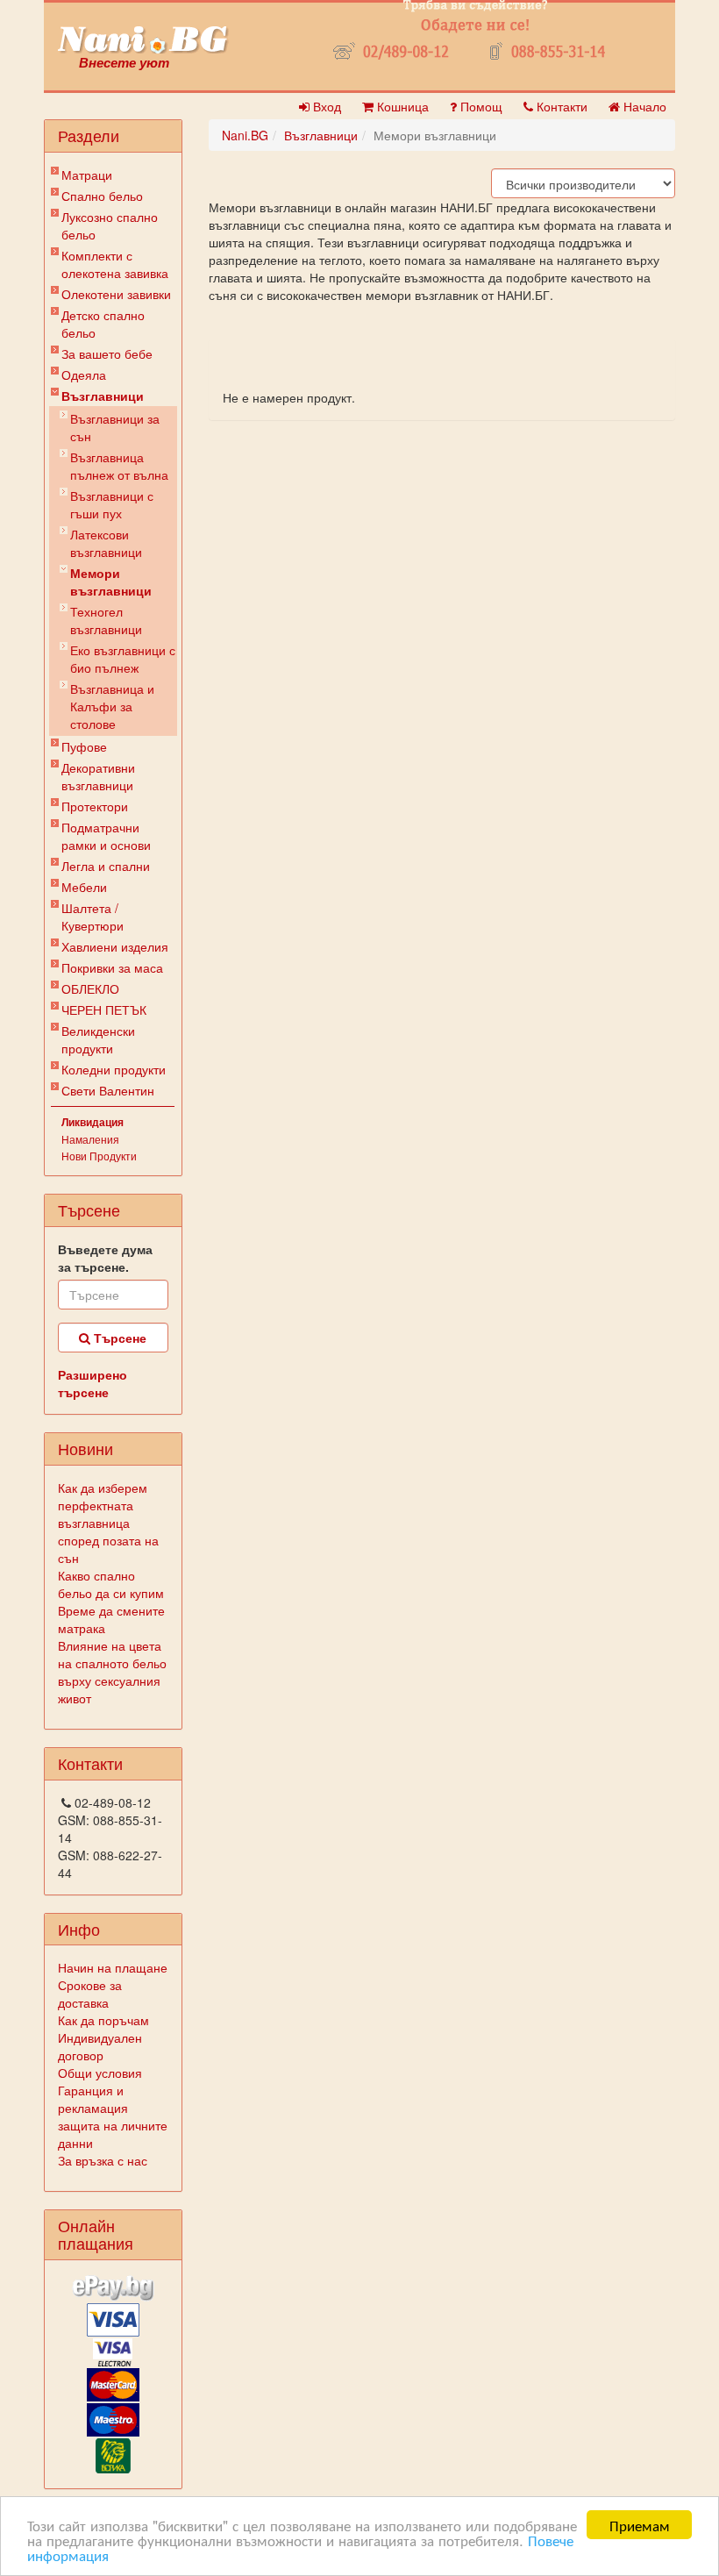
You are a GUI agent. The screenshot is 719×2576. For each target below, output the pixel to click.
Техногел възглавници (106, 620)
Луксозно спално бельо (110, 225)
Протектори (95, 806)
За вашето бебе (107, 353)
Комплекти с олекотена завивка (115, 264)
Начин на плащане (113, 1967)
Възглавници (103, 396)
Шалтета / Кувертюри (93, 917)
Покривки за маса (112, 967)
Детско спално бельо (103, 324)
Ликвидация (93, 1122)
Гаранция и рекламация (93, 2099)
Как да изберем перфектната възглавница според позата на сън (108, 1523)
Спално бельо (102, 196)
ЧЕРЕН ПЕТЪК (104, 1010)
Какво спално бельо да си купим (111, 1584)
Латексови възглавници (106, 543)
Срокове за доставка (90, 1994)
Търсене (118, 1338)
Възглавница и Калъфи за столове (112, 706)
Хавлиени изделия (115, 946)
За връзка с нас (103, 2160)
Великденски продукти (98, 1039)
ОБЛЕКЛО (90, 988)
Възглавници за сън (115, 427)
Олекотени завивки (116, 294)
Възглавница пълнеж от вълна (119, 466)
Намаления (90, 1139)
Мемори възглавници (111, 582)
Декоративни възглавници (98, 776)
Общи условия (100, 2073)
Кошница (401, 106)
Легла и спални (106, 866)
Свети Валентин (108, 1090)
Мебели (84, 887)
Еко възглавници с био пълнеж (123, 659)
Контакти (560, 106)
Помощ (480, 106)
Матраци (87, 175)
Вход (325, 106)
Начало (643, 106)
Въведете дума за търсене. (105, 1258)
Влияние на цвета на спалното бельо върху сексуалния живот (112, 1672)
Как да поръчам (103, 2020)
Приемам (640, 2525)
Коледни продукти (114, 1069)
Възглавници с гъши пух (112, 504)
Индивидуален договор (100, 2046)
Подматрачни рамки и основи (106, 836)
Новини (85, 1448)
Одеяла (84, 375)
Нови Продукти (99, 1156)
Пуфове (84, 746)
